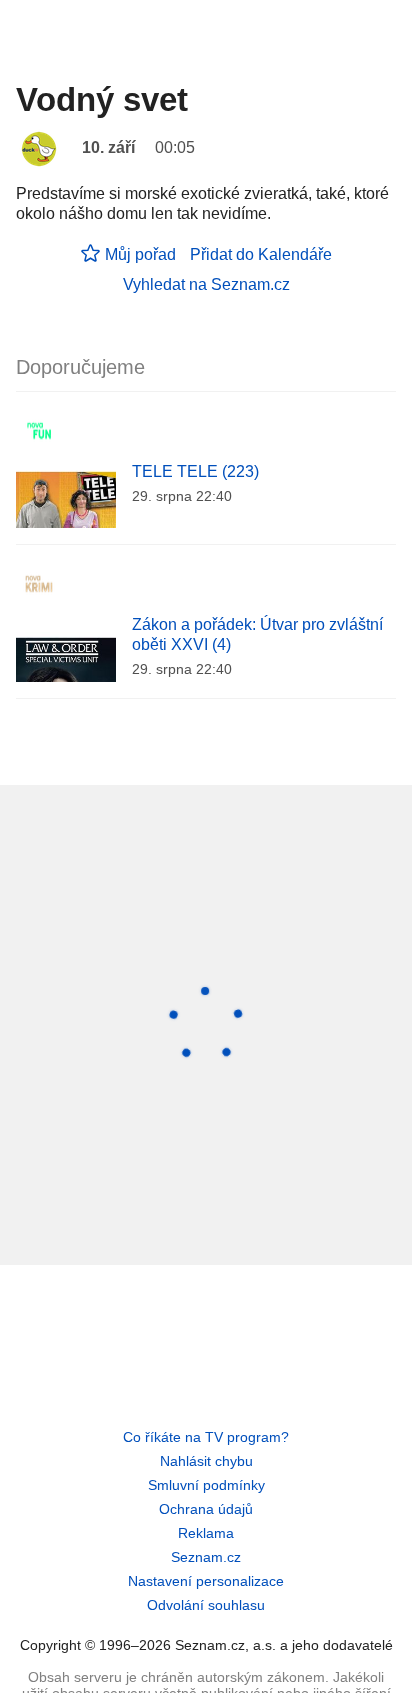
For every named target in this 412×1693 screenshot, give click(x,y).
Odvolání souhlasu (206, 1605)
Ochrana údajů (206, 1509)
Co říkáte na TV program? (206, 1437)
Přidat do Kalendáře (261, 254)
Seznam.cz (206, 1557)
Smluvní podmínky (206, 1485)
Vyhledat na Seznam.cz (206, 284)
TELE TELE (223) (195, 471)
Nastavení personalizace (206, 1581)
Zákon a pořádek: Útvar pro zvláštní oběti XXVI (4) (257, 634)
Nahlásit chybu (206, 1461)
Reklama (206, 1533)
